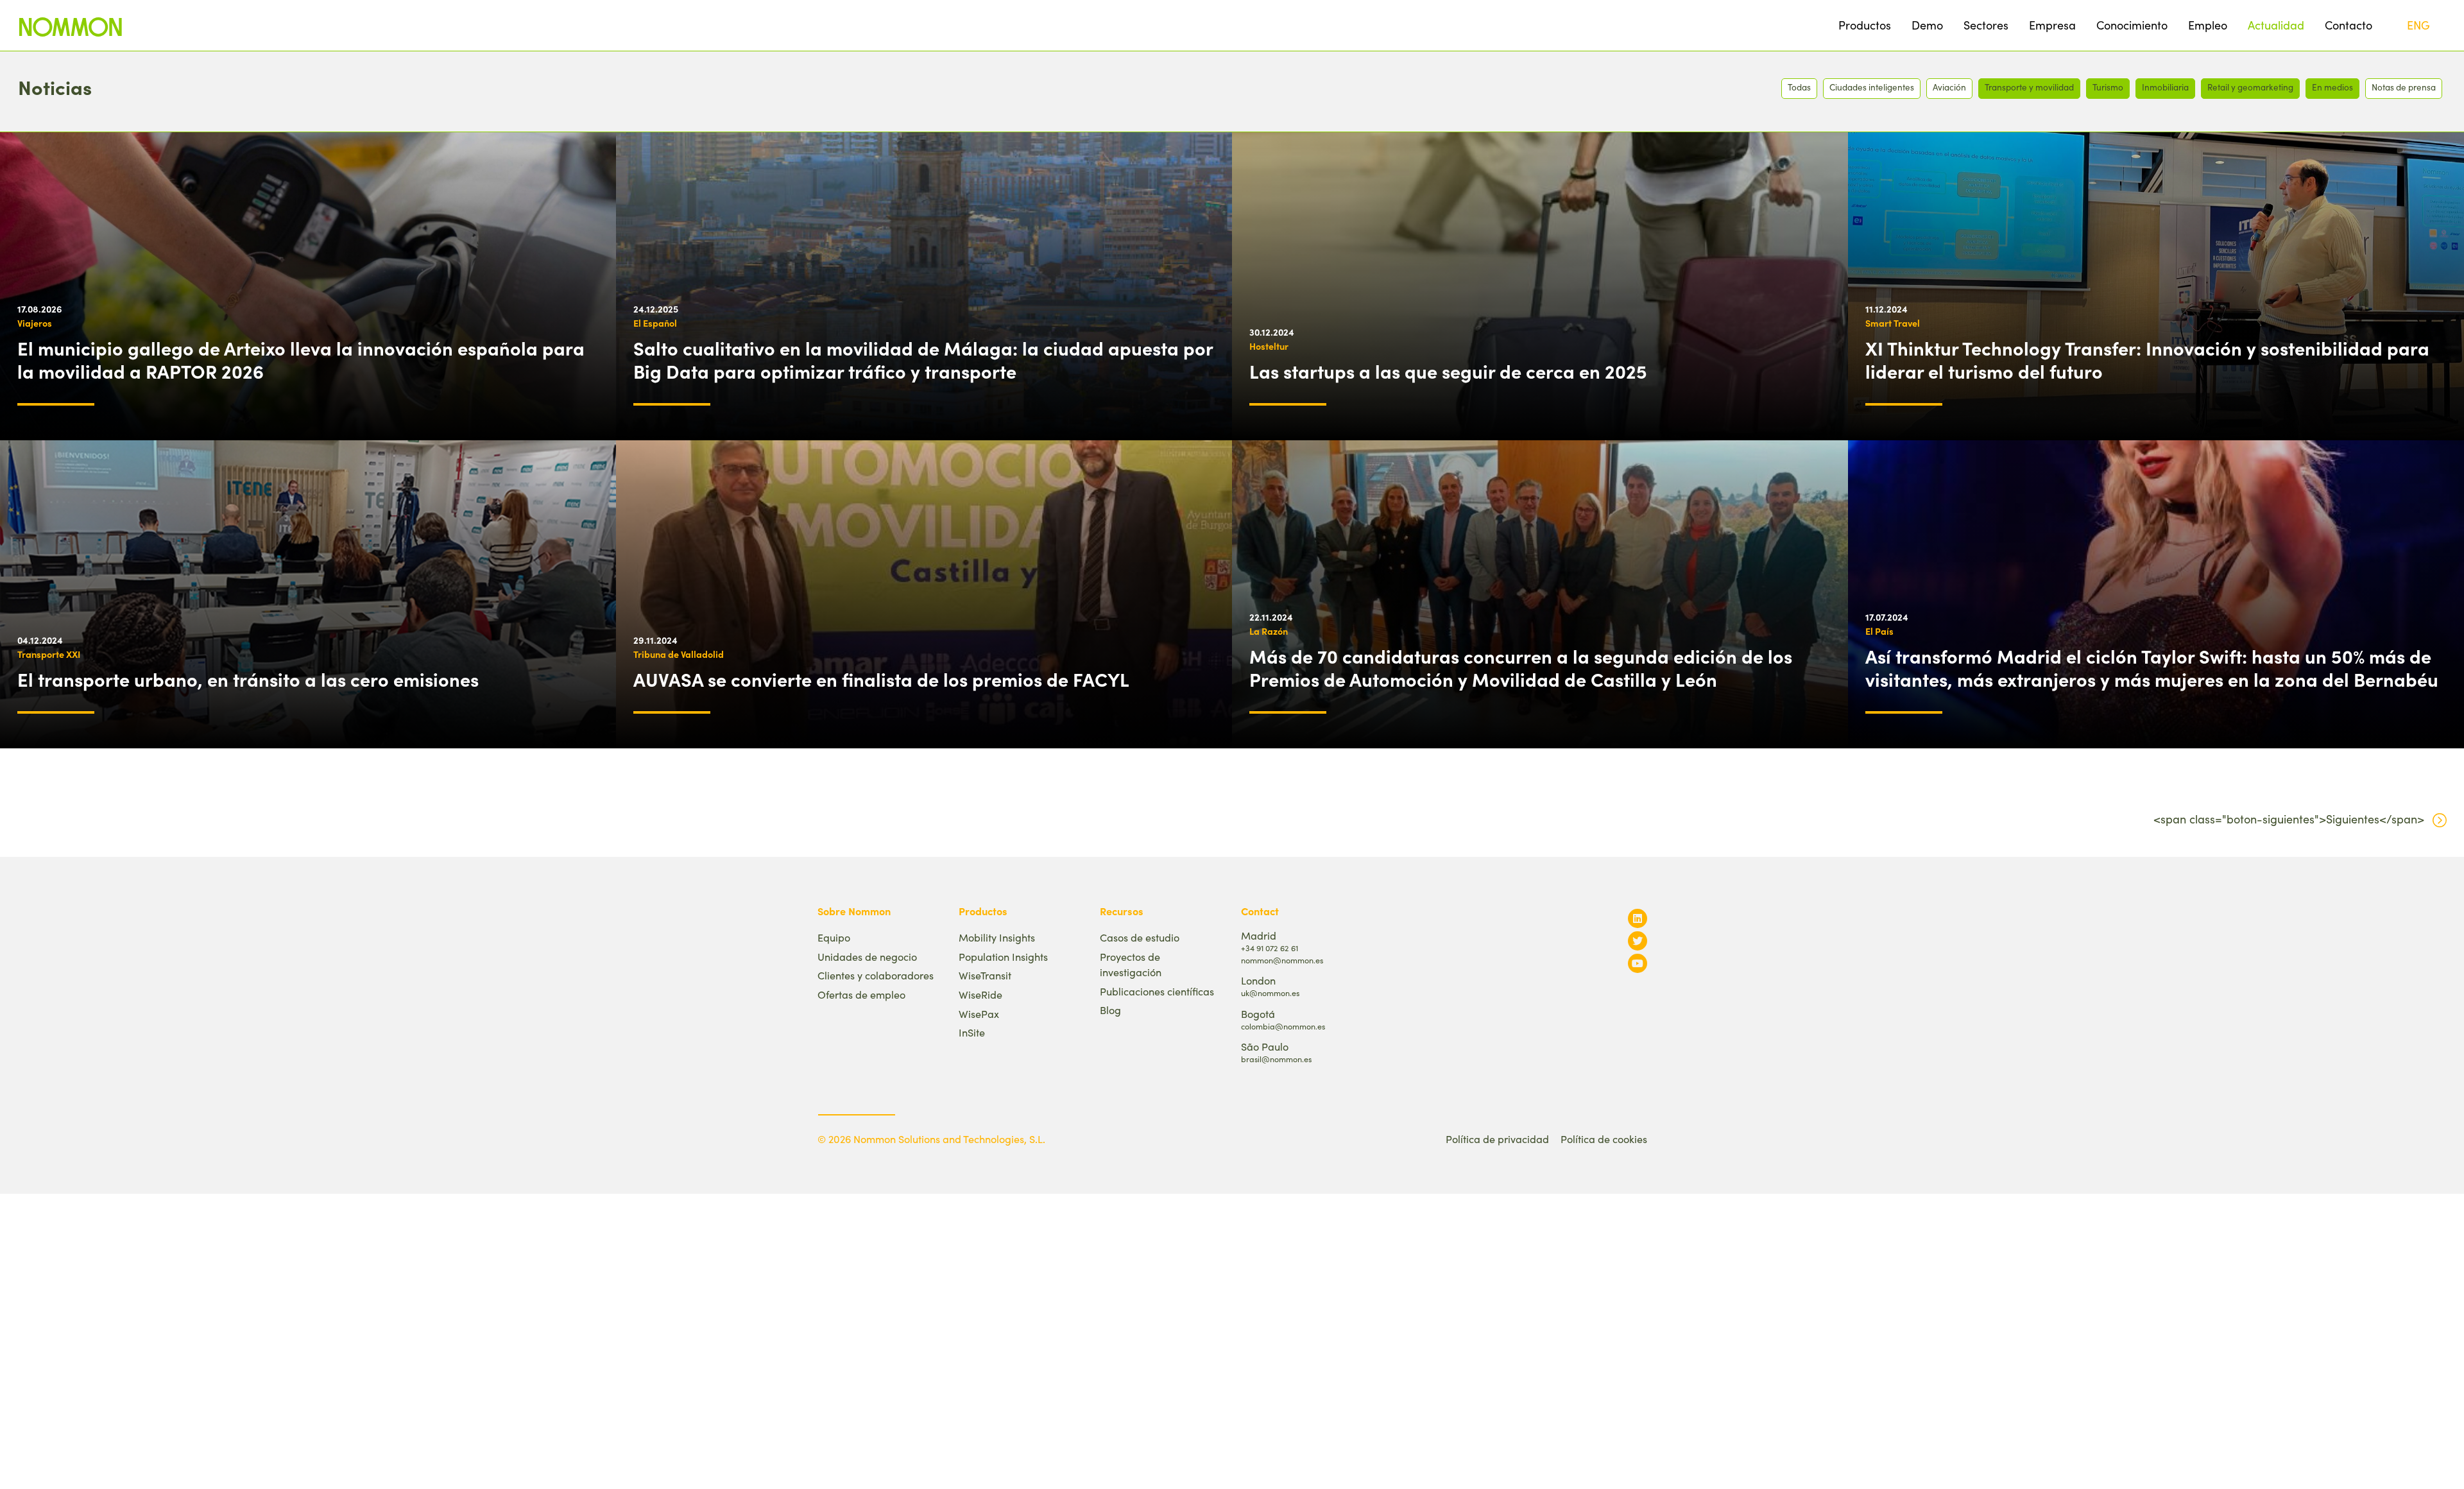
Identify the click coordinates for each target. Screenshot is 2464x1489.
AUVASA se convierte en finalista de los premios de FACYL (881, 679)
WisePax (979, 1014)
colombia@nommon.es (1283, 1026)
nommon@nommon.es (1282, 960)
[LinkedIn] (1638, 918)
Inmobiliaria (2165, 87)
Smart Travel (1893, 323)
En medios (2332, 87)
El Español (655, 323)
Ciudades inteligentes (1872, 87)
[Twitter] (1638, 941)
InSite (972, 1032)
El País (1879, 631)
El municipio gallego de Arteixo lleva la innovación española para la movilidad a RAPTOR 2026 (301, 359)
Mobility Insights (997, 937)
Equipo (834, 937)
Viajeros (35, 323)
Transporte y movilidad (2029, 87)
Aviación (1949, 87)
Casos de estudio (1140, 937)
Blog (1110, 1010)
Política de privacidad (1497, 1139)
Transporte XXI (49, 654)
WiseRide (980, 994)
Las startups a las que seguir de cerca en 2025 (1448, 371)
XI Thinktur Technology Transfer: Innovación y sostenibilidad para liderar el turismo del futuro (2147, 359)
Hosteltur (1269, 346)
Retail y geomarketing (2250, 87)
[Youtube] (1638, 963)
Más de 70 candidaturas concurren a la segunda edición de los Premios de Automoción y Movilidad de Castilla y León (1521, 667)
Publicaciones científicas (1157, 991)
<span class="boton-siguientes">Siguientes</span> (2289, 819)
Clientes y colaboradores (876, 975)
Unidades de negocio (867, 957)
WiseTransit (985, 975)
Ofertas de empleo (861, 994)
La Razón (1269, 631)
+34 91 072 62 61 (1270, 948)
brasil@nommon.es (1276, 1059)
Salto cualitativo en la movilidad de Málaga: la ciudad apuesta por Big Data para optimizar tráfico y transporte (923, 359)
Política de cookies (1604, 1139)
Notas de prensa (2404, 87)
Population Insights (1003, 957)
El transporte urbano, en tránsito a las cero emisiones (248, 679)
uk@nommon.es (1270, 993)
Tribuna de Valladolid (679, 654)
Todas (1799, 87)
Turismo (2108, 87)
